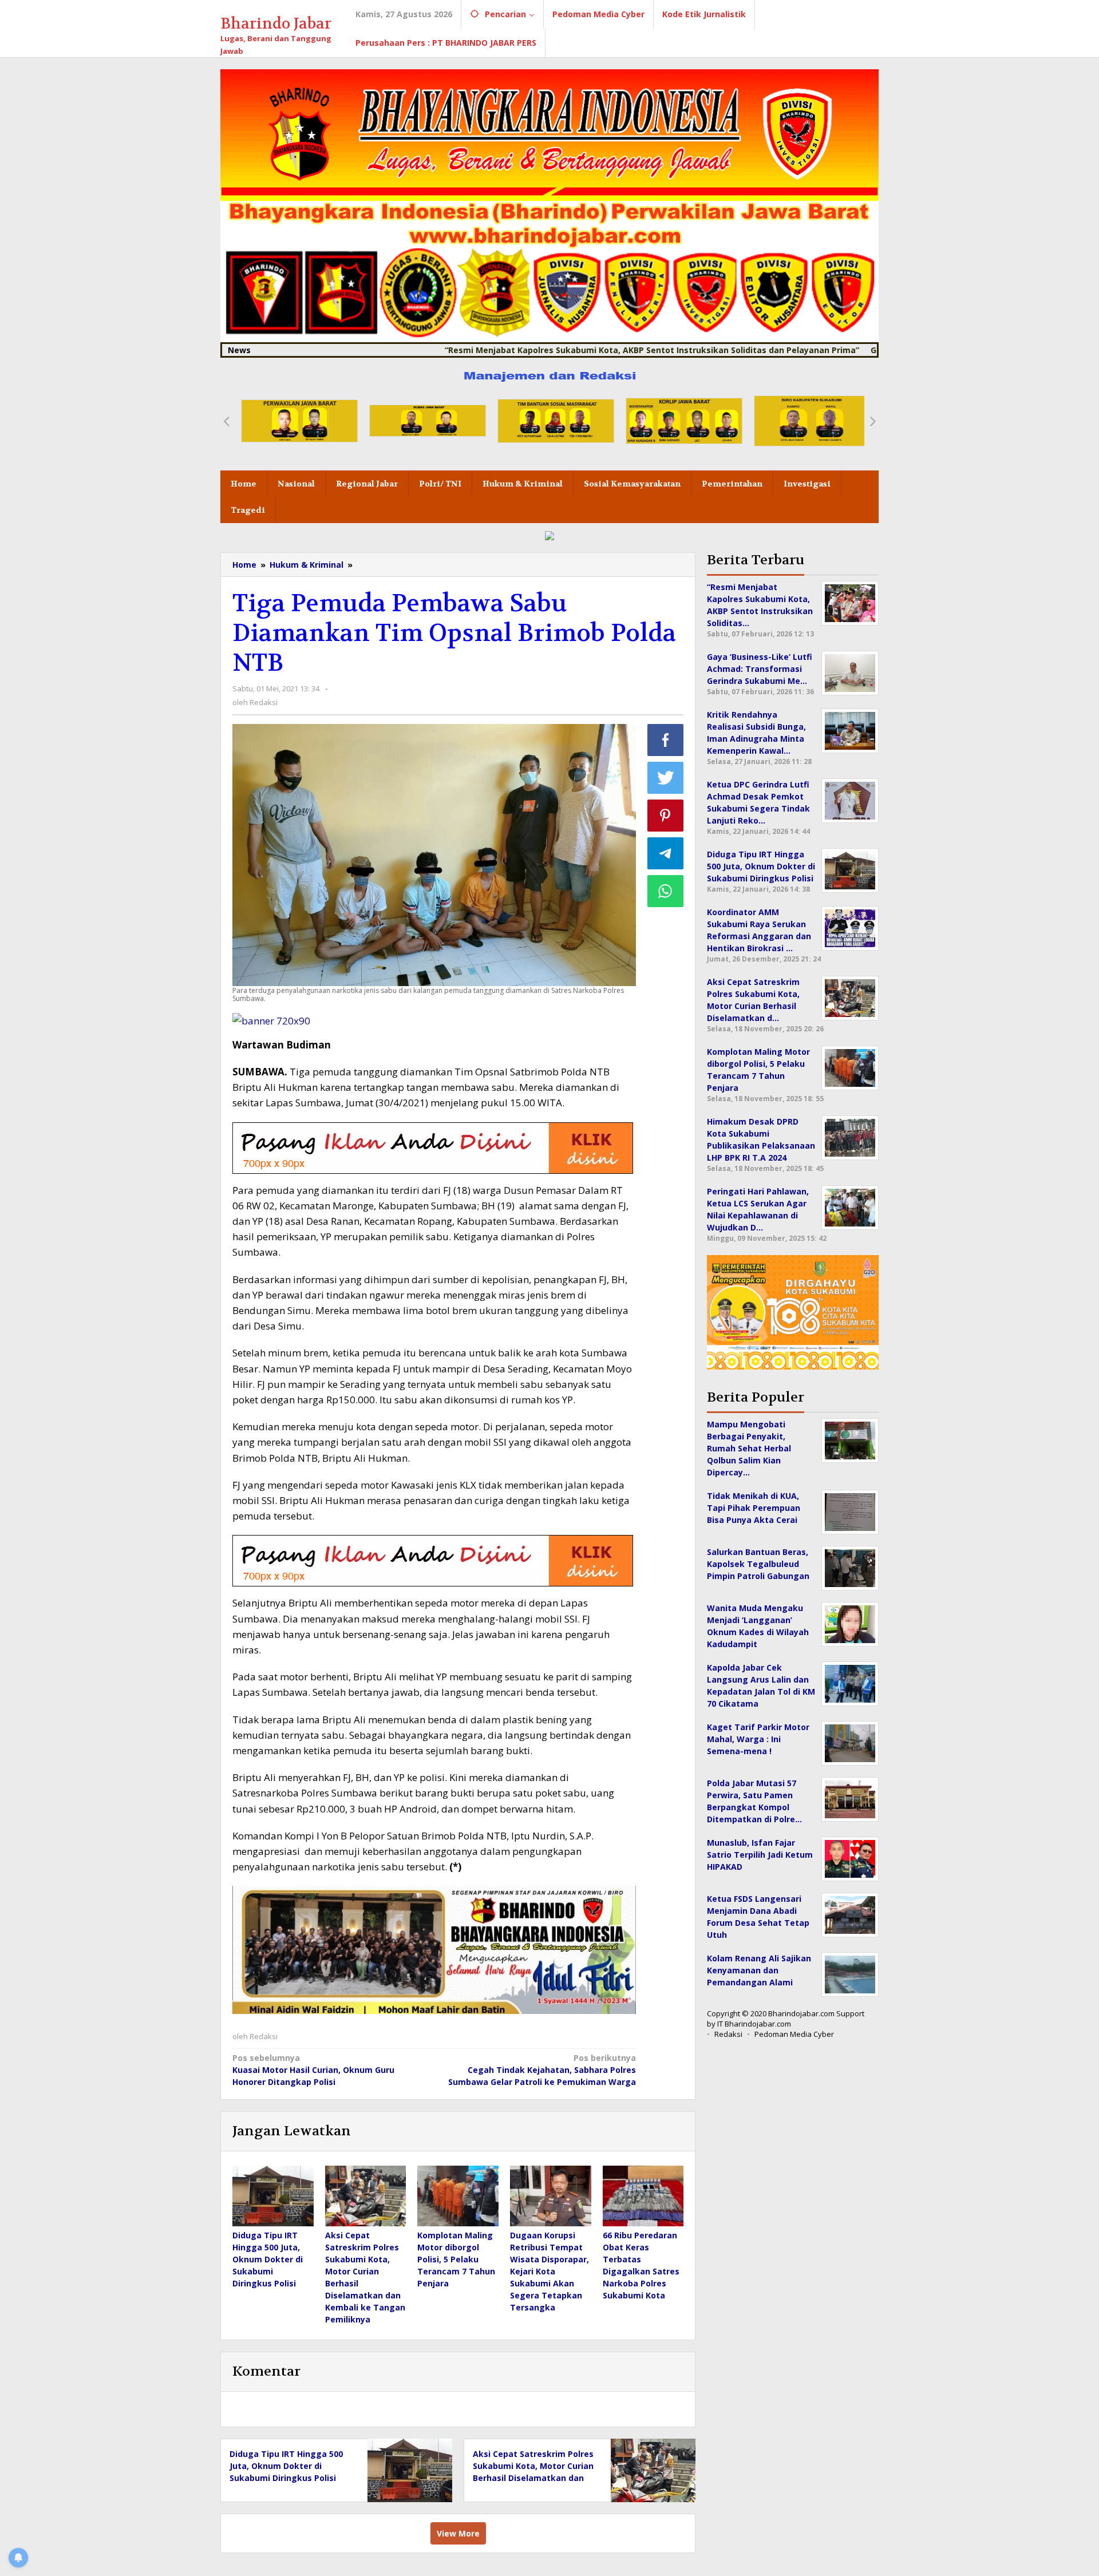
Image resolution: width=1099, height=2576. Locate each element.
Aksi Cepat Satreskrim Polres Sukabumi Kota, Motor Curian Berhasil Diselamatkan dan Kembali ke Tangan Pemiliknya (533, 2478)
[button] (226, 421)
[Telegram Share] (666, 853)
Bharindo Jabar (276, 24)
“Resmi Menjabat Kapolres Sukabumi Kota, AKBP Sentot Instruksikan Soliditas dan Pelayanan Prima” (562, 350)
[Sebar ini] (666, 740)
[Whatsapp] (666, 891)
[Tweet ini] (666, 778)
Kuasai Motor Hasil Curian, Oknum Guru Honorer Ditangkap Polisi (313, 2070)
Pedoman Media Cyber (794, 2034)
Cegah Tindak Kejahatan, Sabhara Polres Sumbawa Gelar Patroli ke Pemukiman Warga (542, 2070)
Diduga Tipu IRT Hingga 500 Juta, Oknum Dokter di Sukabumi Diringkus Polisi (268, 2259)
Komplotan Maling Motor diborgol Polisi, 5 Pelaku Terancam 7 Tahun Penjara (456, 2259)
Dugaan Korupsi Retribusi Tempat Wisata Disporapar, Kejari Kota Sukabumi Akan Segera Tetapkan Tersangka (549, 2271)
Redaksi (728, 2034)
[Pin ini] (666, 816)
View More (458, 2533)
